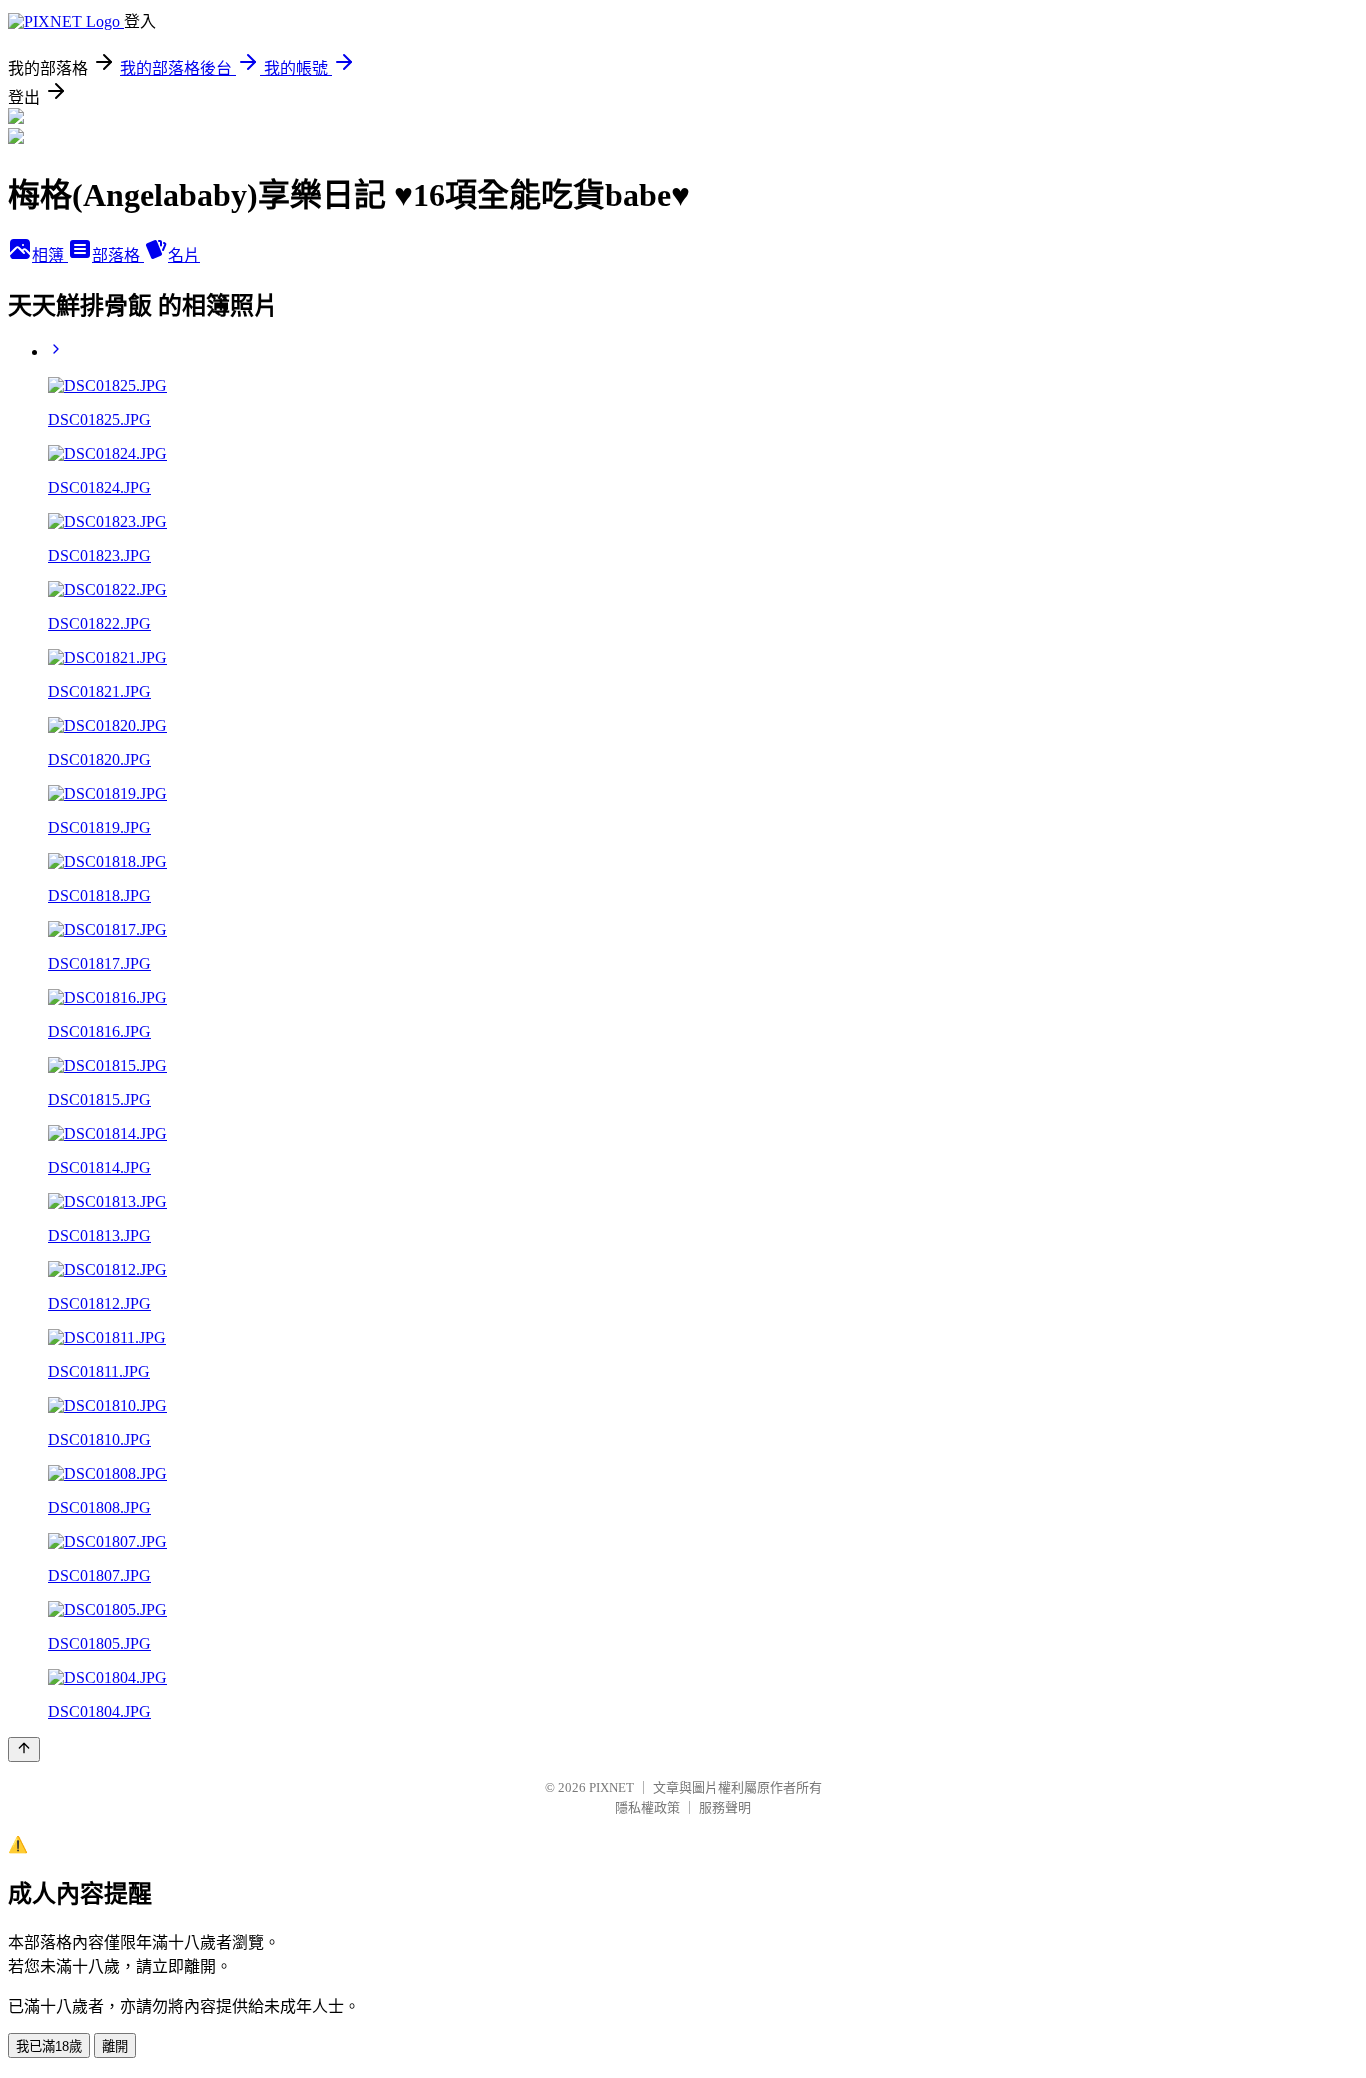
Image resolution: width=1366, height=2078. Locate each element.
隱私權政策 (647, 1807)
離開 (115, 2046)
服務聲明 (725, 1807)
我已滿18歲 (49, 2046)
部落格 (118, 255)
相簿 (50, 255)
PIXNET (611, 1787)
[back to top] (24, 1749)
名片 (184, 255)
